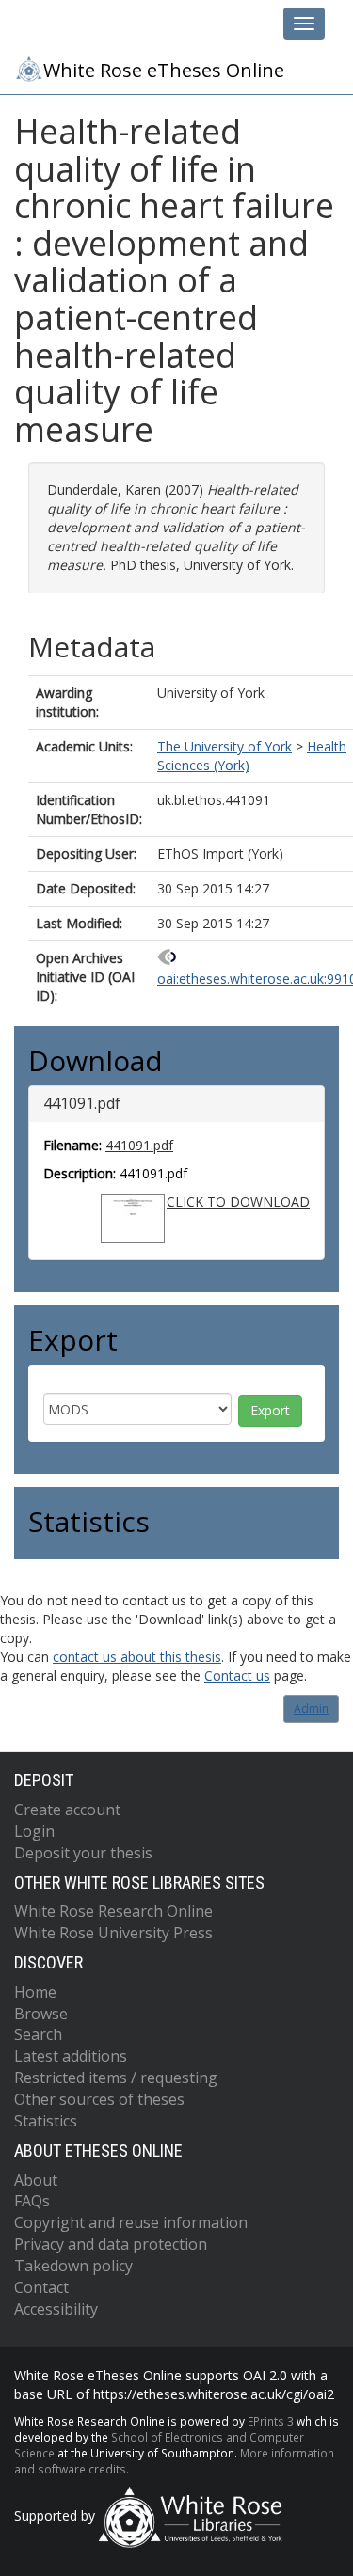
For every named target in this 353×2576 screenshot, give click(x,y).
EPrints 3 (271, 2421)
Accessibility (56, 2309)
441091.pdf (139, 1145)
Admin (311, 1708)
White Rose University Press (113, 1933)
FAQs (32, 2201)
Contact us (237, 1675)
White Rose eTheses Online (164, 70)
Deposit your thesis (83, 1853)
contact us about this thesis (137, 1657)
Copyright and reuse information (131, 2222)
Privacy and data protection (111, 2244)
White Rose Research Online (113, 1911)
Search (38, 2034)
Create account (67, 1810)
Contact (41, 2287)
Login (34, 1831)
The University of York (225, 746)
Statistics (46, 2121)
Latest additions (71, 2056)
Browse (41, 2014)
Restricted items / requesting (116, 2078)
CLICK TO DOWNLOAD (238, 1201)
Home (35, 1992)
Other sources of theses (99, 2099)
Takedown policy (73, 2266)
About (36, 2180)
